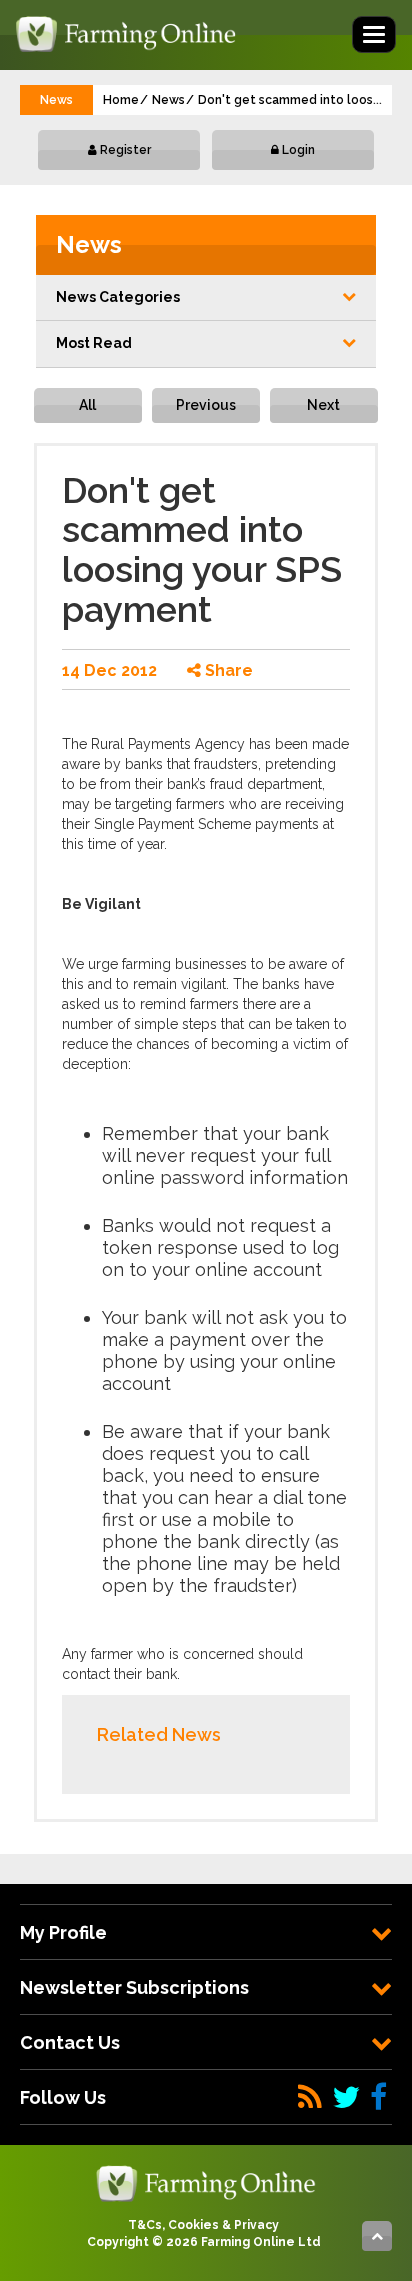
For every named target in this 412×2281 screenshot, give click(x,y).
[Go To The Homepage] (206, 2182)
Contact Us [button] (70, 2042)
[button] (206, 298)
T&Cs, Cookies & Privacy (203, 2225)
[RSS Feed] (310, 2097)
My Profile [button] (63, 1932)
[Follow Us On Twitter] (346, 2097)
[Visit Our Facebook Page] (378, 2097)
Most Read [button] (94, 343)
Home (121, 100)
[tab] (206, 1932)
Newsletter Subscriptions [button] (134, 1987)
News (168, 100)
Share (227, 670)
